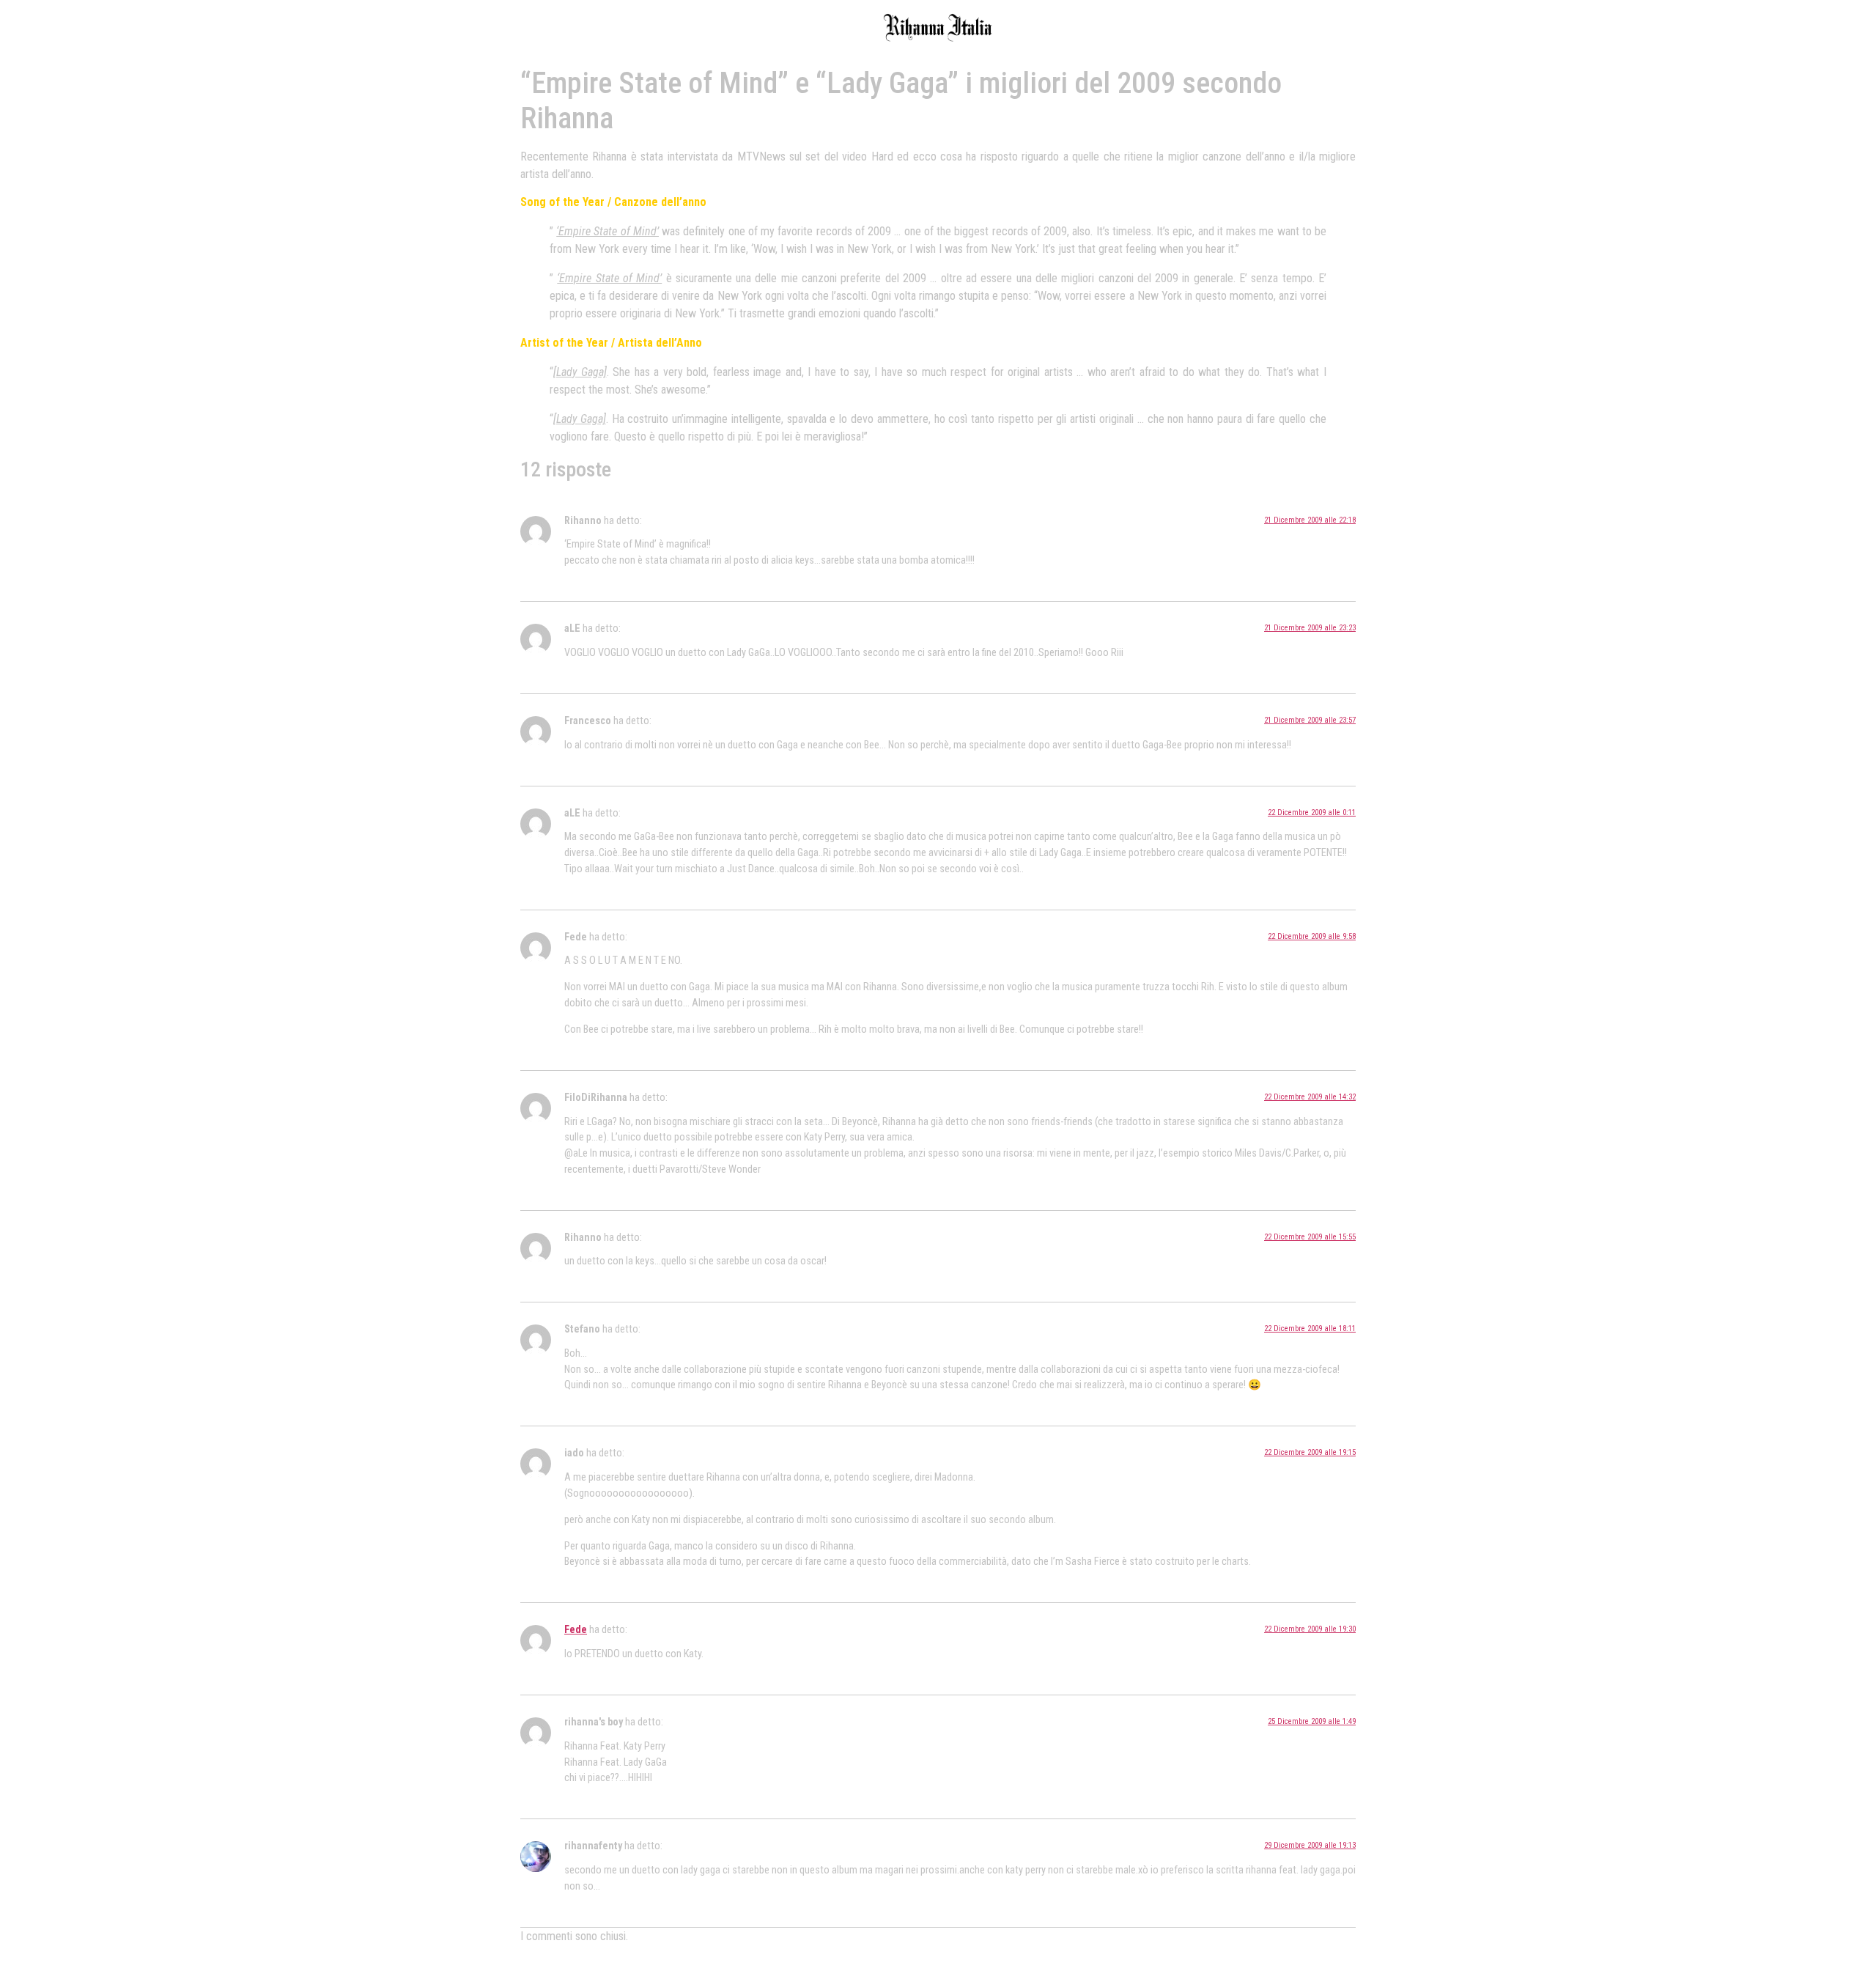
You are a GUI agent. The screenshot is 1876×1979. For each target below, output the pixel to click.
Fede (576, 1630)
